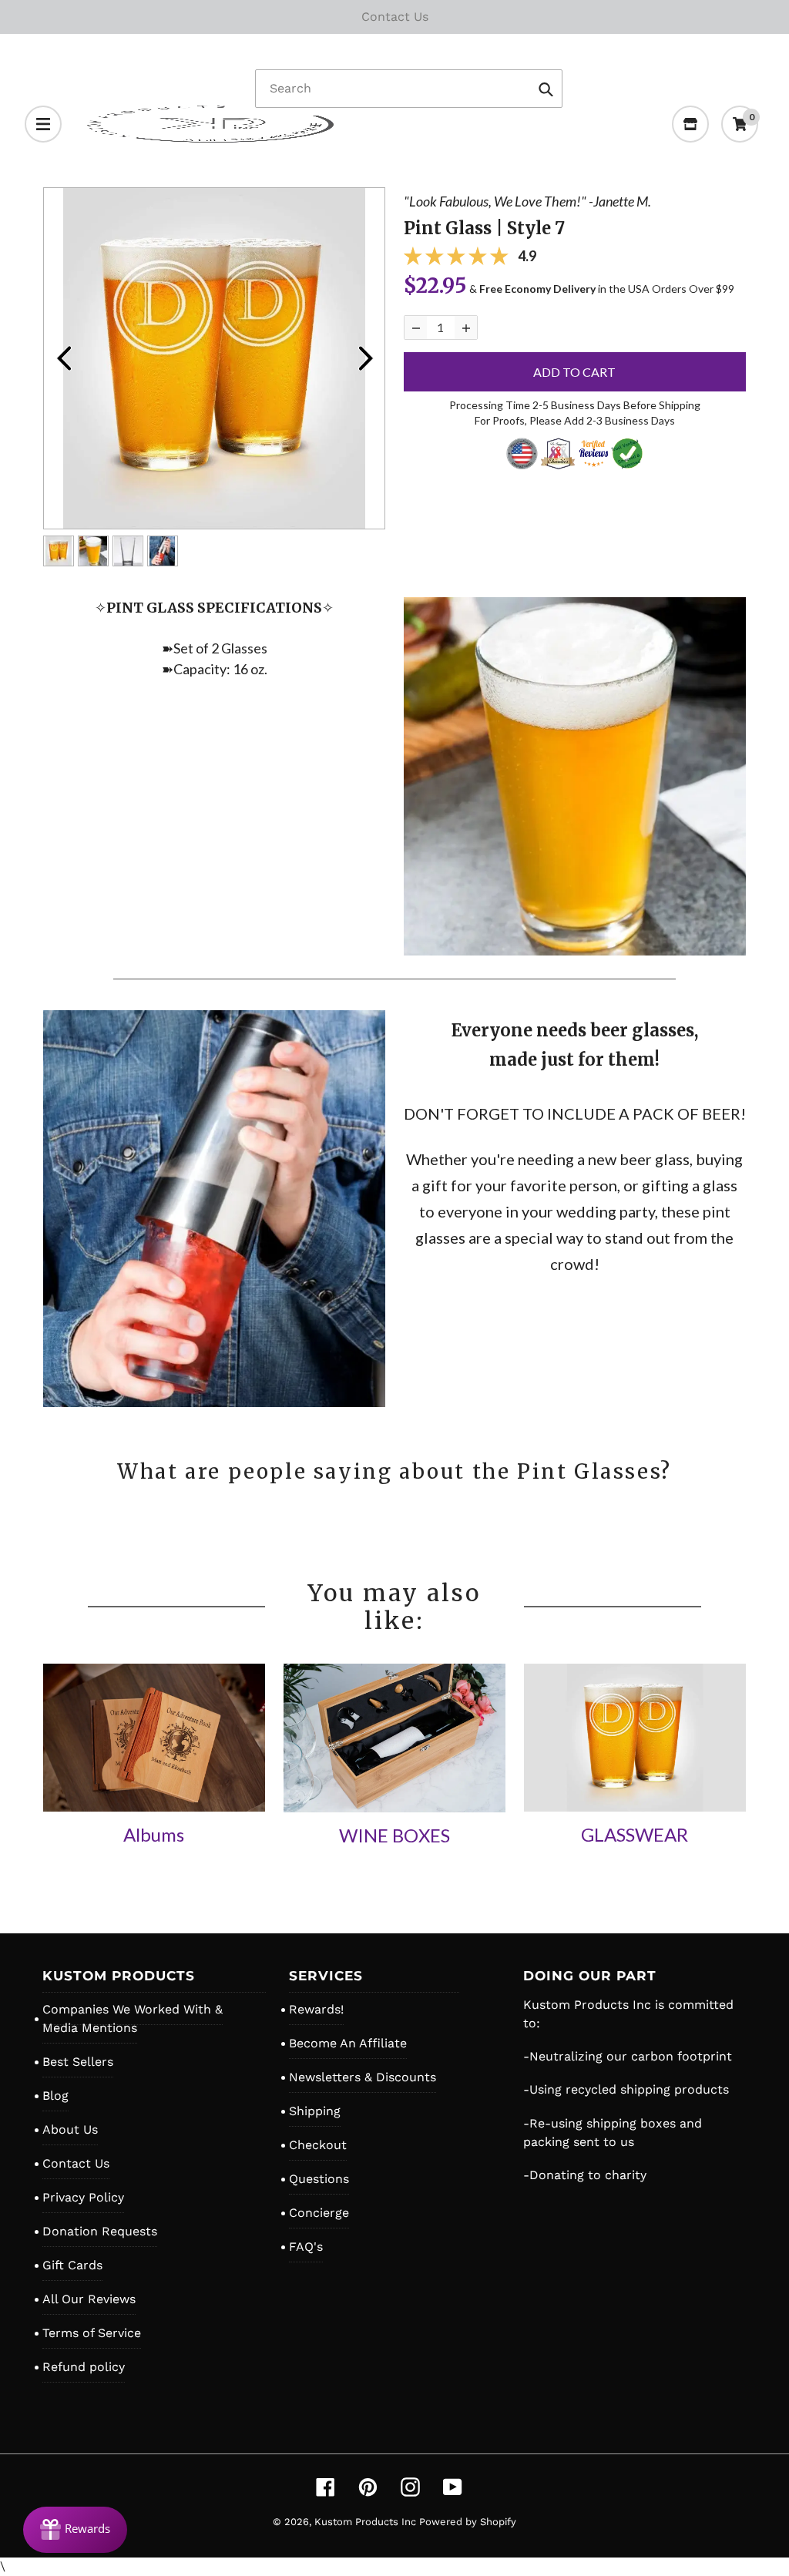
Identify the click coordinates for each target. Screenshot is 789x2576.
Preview (63, 358)
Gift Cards (72, 2265)
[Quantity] (416, 327)
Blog (55, 2096)
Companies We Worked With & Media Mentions (133, 2018)
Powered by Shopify (468, 2522)
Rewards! (316, 2009)
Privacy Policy (83, 2197)
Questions (319, 2179)
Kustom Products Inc (367, 2522)
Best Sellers (78, 2062)
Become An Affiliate (348, 2043)
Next (365, 358)
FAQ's (306, 2247)
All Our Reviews (89, 2299)
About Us (70, 2129)
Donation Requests (100, 2231)
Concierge (319, 2213)
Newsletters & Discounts (363, 2077)
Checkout (318, 2145)
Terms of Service (92, 2333)
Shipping (315, 2111)
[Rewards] (75, 2530)
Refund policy (84, 2367)
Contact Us (76, 2163)
